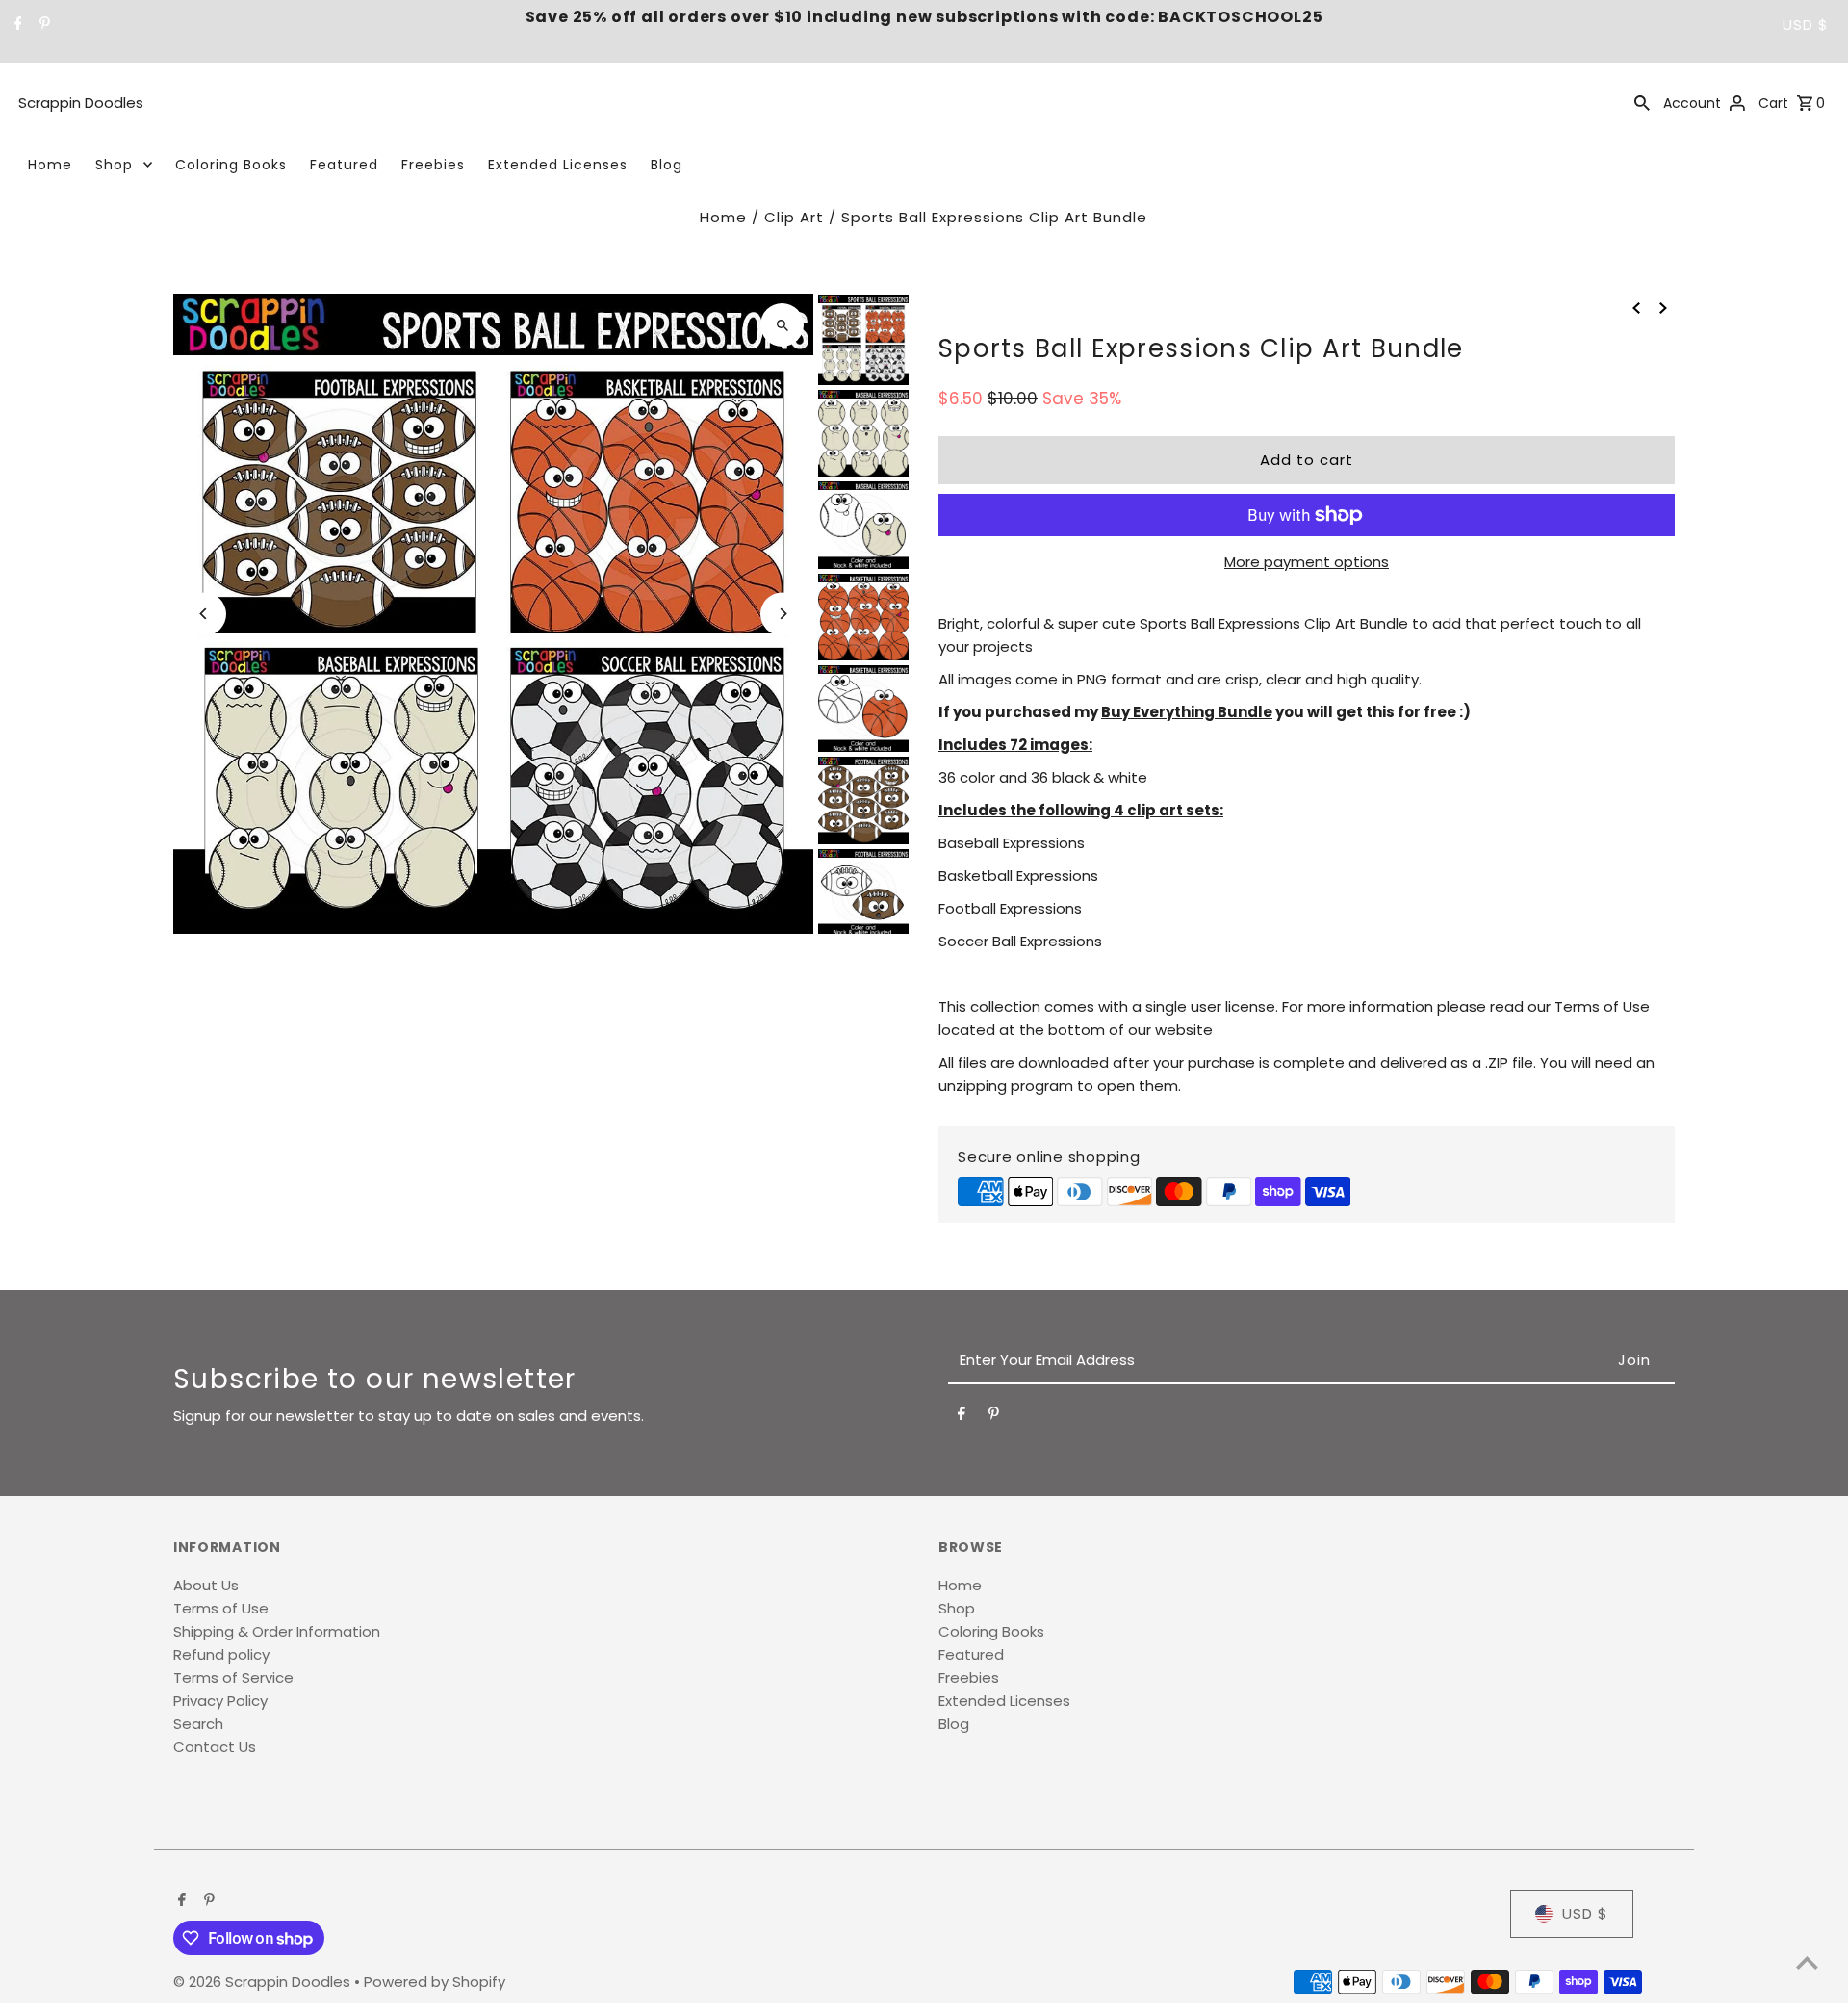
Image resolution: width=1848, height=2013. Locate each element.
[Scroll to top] (1807, 1962)
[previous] (1636, 307)
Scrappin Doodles (81, 103)
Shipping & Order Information (277, 1631)
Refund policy (221, 1654)
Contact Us (215, 1747)
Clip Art (794, 217)
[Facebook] (16, 25)
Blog (667, 165)
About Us (206, 1585)
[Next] (782, 614)
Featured (344, 165)
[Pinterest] (42, 25)
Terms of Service (233, 1677)
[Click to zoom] (782, 325)
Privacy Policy (220, 1701)
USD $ (1806, 25)
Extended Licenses (558, 165)
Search (198, 1724)
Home (50, 165)
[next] (1663, 307)
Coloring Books (231, 165)
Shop (114, 165)
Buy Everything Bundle (1187, 712)
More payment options (1307, 562)
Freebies (433, 165)
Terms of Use (221, 1608)
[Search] (1642, 102)
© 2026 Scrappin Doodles (264, 1982)
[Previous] (205, 614)
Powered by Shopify (435, 1982)
